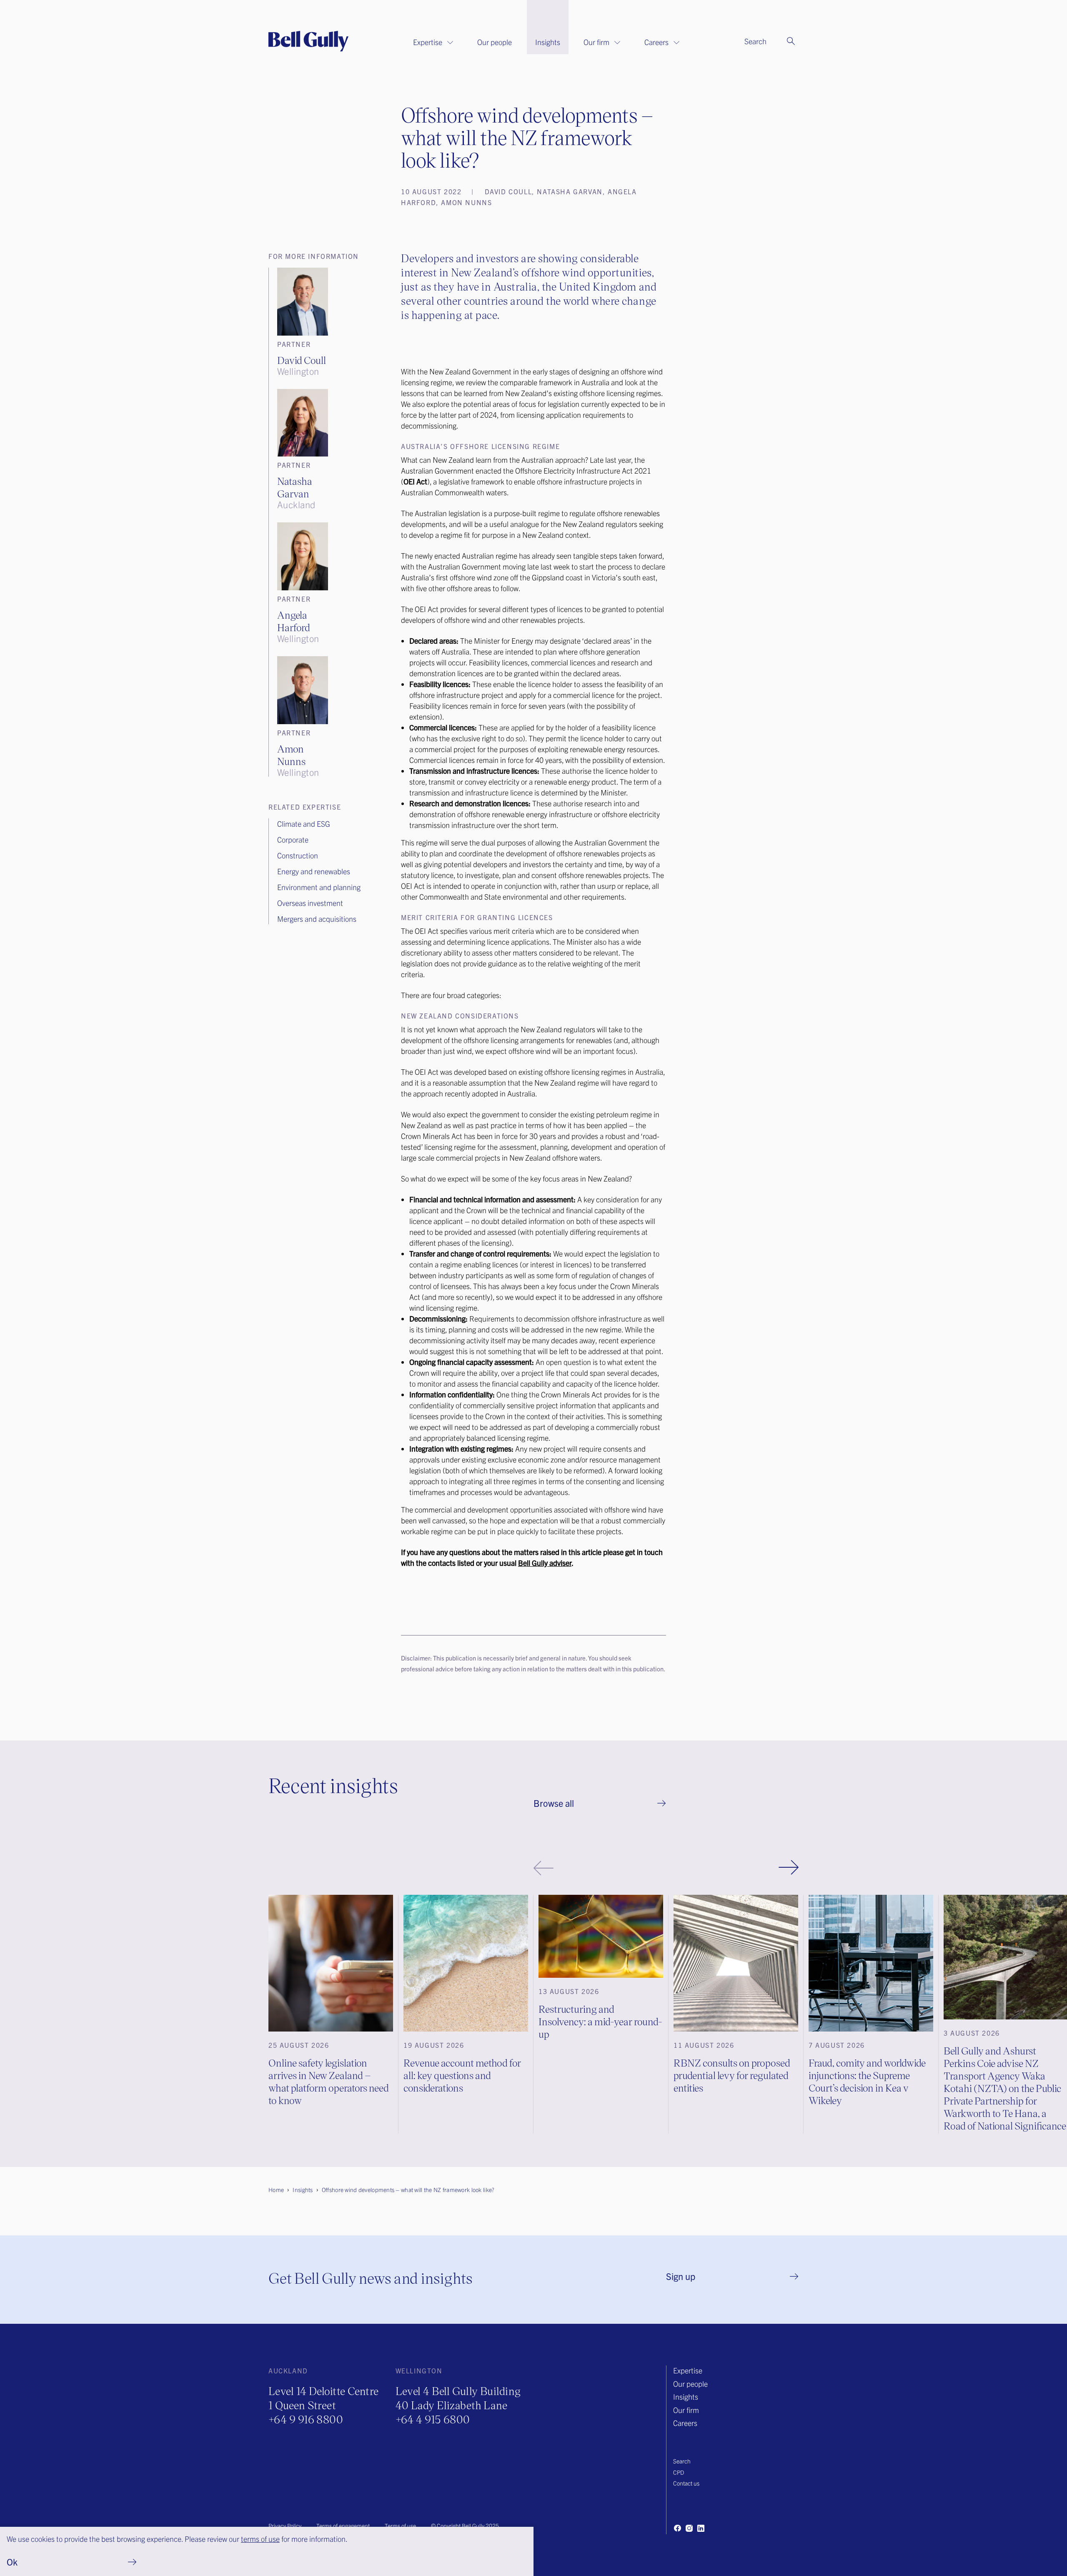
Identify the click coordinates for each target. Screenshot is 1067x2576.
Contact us (686, 2483)
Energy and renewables (314, 871)
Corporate (293, 839)
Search (682, 2461)
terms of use (260, 2539)
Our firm (596, 42)
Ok (12, 2562)
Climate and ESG (304, 824)
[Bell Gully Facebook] (677, 2528)
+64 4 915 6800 (433, 2419)
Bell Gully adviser (545, 1563)
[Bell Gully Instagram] (689, 2528)
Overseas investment (310, 903)
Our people (495, 42)
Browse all (554, 1803)
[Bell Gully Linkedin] (701, 2528)
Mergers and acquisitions (317, 919)
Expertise (428, 42)
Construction (298, 855)
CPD (679, 2472)
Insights (548, 42)
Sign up (681, 2276)
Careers (656, 42)
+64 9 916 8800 (306, 2419)
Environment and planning (319, 887)
